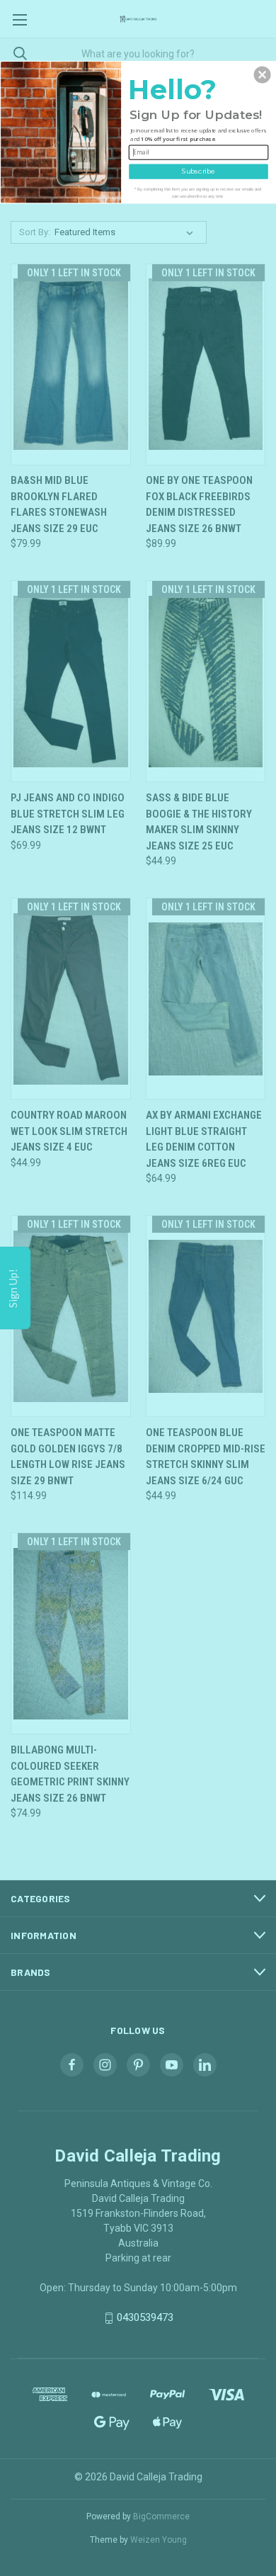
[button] (263, 74)
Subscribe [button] (199, 171)
